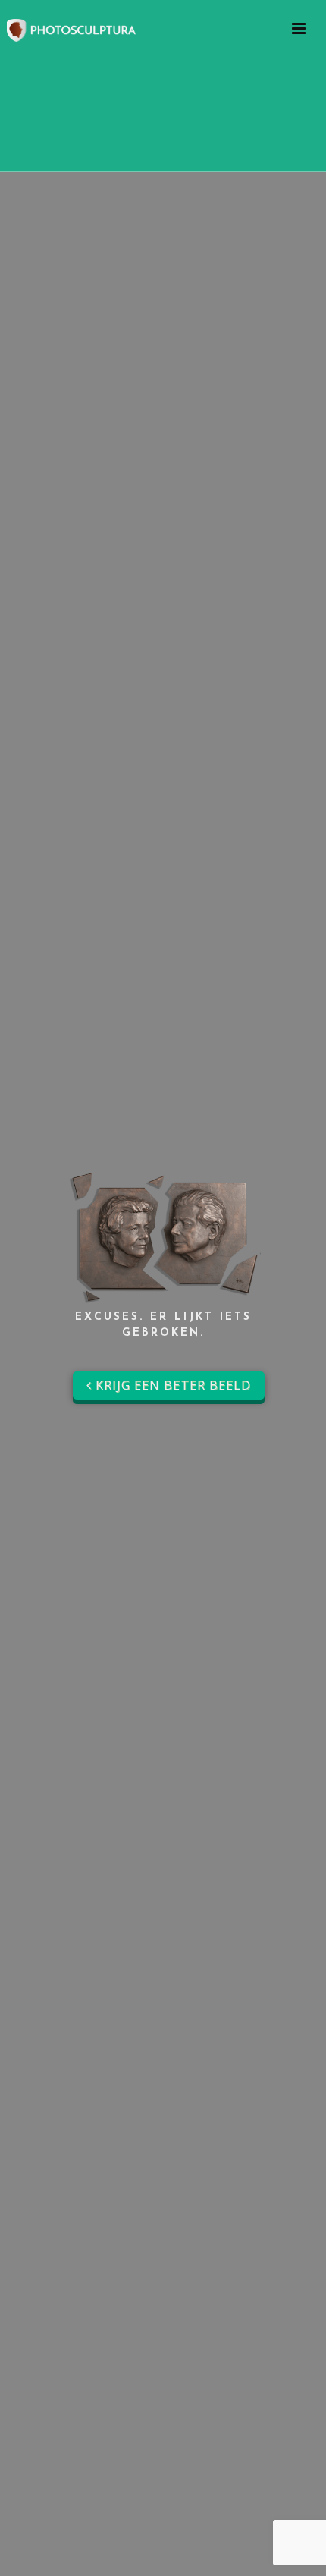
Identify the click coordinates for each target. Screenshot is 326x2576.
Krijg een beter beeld (171, 1385)
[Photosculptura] (71, 28)
